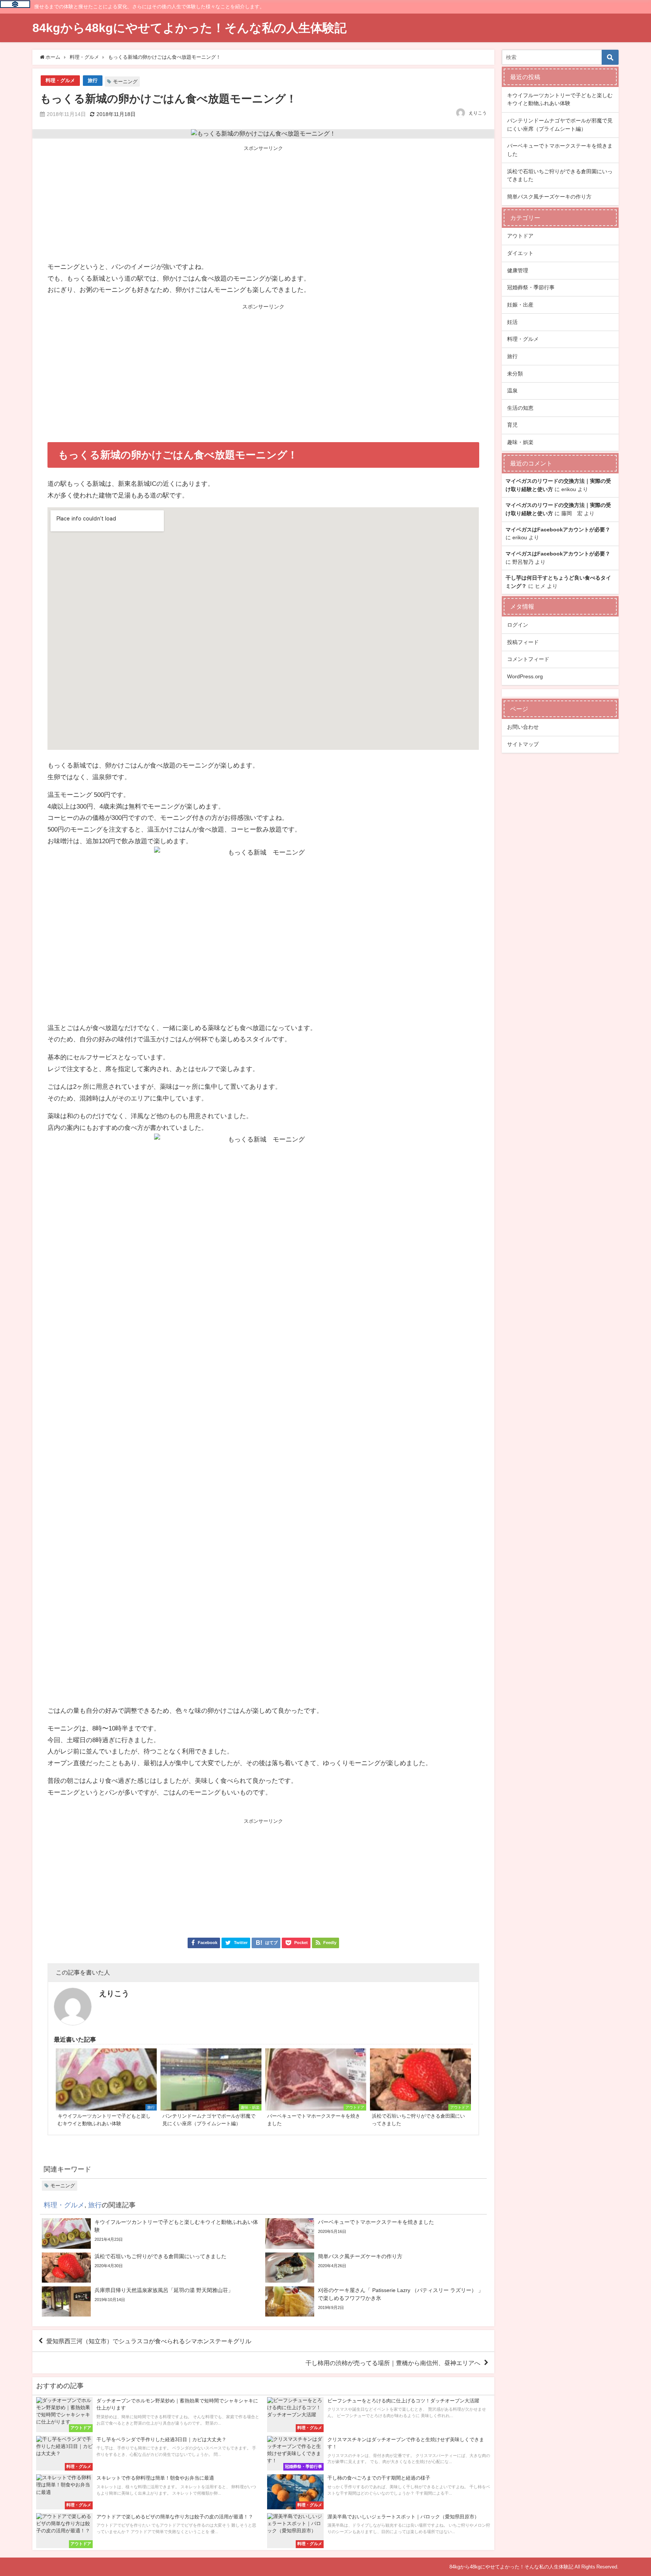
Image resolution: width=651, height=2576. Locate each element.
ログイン (518, 625)
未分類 (515, 374)
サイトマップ (523, 744)
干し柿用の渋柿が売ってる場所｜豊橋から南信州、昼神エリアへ (393, 2363)
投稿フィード (523, 642)
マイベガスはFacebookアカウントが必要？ (558, 530)
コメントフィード (528, 659)
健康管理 (518, 270)
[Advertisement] (264, 204)
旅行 (93, 80)
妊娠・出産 (520, 305)
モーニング (125, 82)
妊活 (512, 322)
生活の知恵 (520, 408)
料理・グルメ (60, 80)
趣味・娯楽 (520, 442)
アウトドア (520, 236)
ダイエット (520, 253)
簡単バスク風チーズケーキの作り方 (549, 197)
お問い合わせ (523, 727)
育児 (512, 425)
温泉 (512, 391)
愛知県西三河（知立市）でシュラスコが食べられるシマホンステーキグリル (149, 2341)
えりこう (478, 113)
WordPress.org (525, 676)
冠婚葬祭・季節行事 (531, 287)
